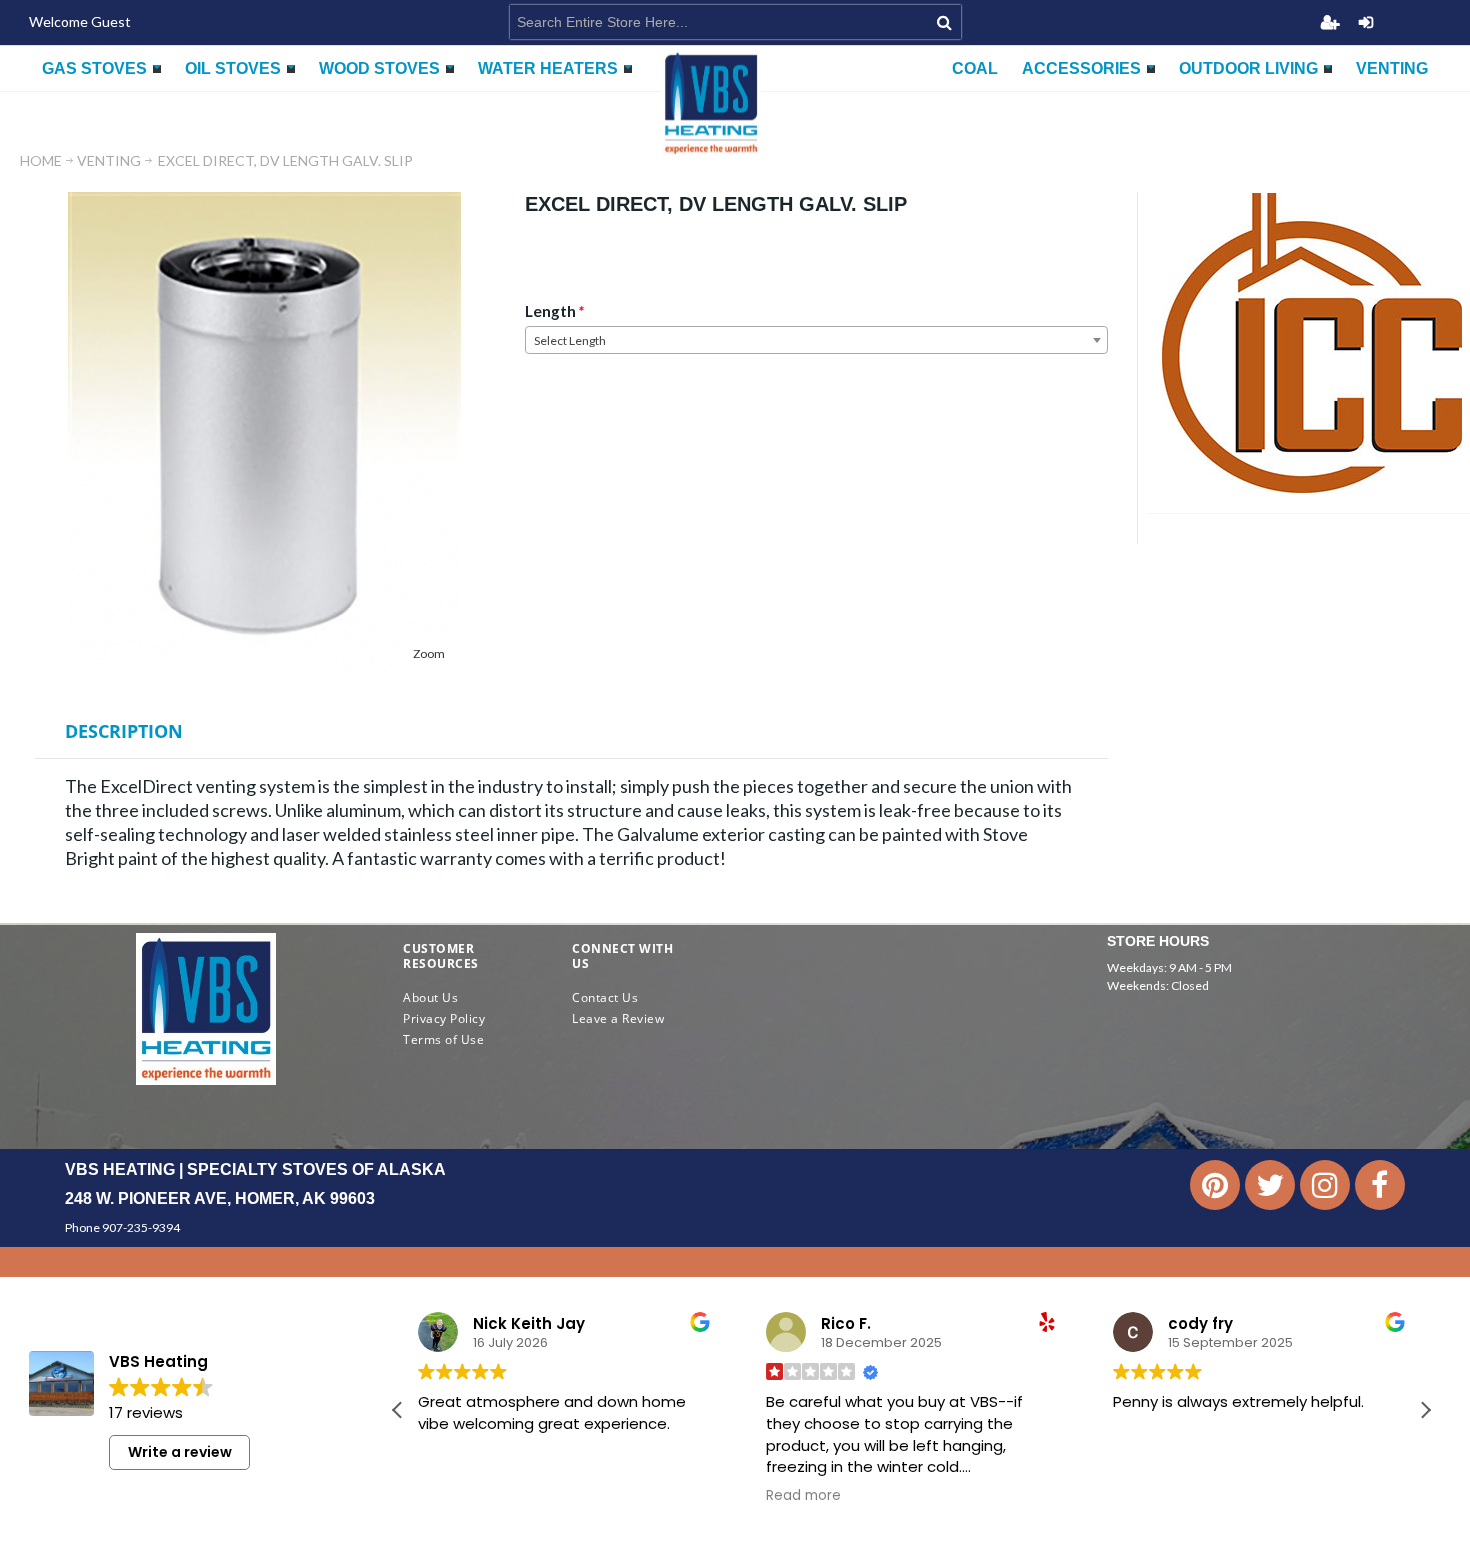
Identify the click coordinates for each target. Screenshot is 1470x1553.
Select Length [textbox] (570, 340)
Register (1330, 22)
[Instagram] (1325, 1185)
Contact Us (605, 997)
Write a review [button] (180, 1452)
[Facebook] (1380, 1185)
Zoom (429, 653)
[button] (1425, 1410)
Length (550, 311)
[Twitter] (1270, 1185)
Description (124, 731)
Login (1366, 22)
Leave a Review (618, 1018)
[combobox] (816, 340)
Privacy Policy (444, 1018)
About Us (430, 997)
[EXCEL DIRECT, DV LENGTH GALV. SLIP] (264, 200)
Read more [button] (803, 1496)
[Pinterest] (1215, 1185)
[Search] (944, 22)
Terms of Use (443, 1039)
